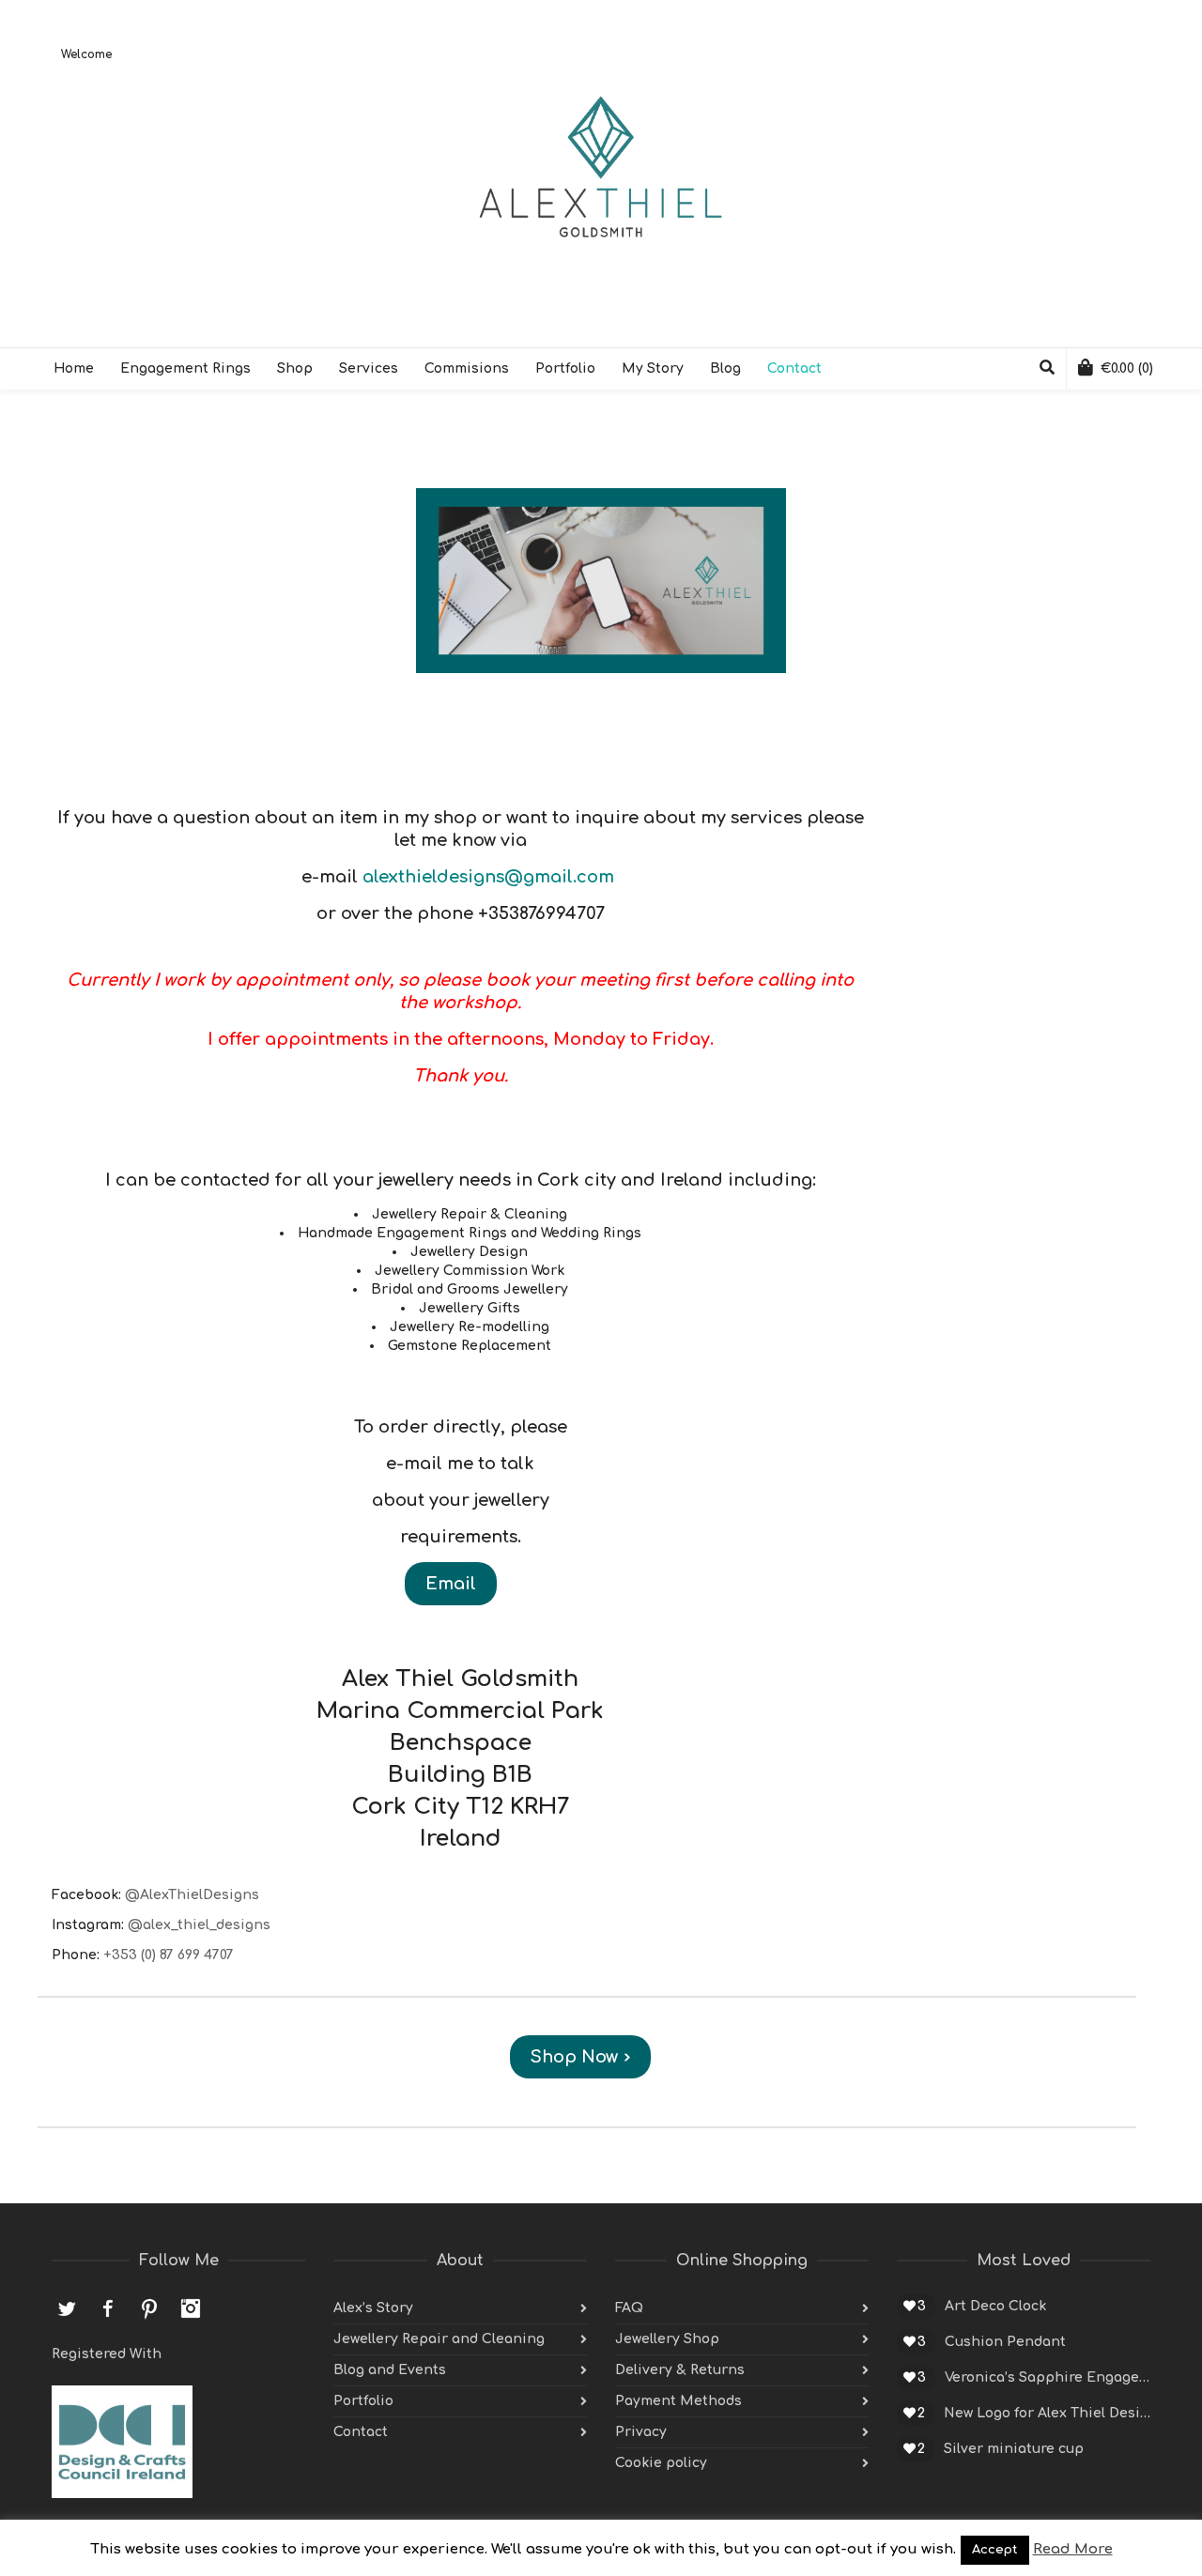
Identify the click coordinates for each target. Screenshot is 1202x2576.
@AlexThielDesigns (192, 1895)
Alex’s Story (373, 2308)
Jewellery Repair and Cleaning (439, 2339)
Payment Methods (678, 2401)
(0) (1127, 368)
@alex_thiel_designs (199, 1925)
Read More (1073, 2549)
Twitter (67, 2308)
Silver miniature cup (1014, 2449)
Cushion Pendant (1005, 2342)
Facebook (108, 2308)
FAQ (629, 2308)
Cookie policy (661, 2463)
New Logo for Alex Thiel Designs (1047, 2413)
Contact (361, 2432)
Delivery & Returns (680, 2370)
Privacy (641, 2432)
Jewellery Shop (667, 2339)
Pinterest (149, 2308)
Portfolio (363, 2401)
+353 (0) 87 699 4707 (169, 1955)
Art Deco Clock (995, 2306)
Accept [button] (995, 2550)
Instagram (191, 2308)
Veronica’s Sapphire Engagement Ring (1048, 2377)
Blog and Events (390, 2370)
